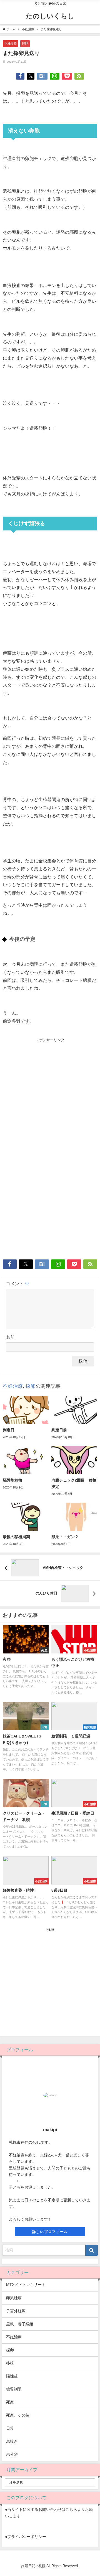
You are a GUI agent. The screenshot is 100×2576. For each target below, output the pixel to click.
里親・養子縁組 (20, 2324)
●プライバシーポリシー (26, 2537)
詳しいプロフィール (50, 2232)
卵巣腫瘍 (14, 2298)
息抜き (12, 2441)
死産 (10, 2402)
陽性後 (12, 2376)
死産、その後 (18, 2415)
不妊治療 (11, 43)
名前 (10, 1337)
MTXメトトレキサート (26, 2285)
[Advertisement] (50, 1096)
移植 (10, 2363)
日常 (10, 2428)
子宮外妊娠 (16, 2311)
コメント (17, 1284)
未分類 (12, 2454)
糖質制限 (14, 2389)
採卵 (25, 43)
